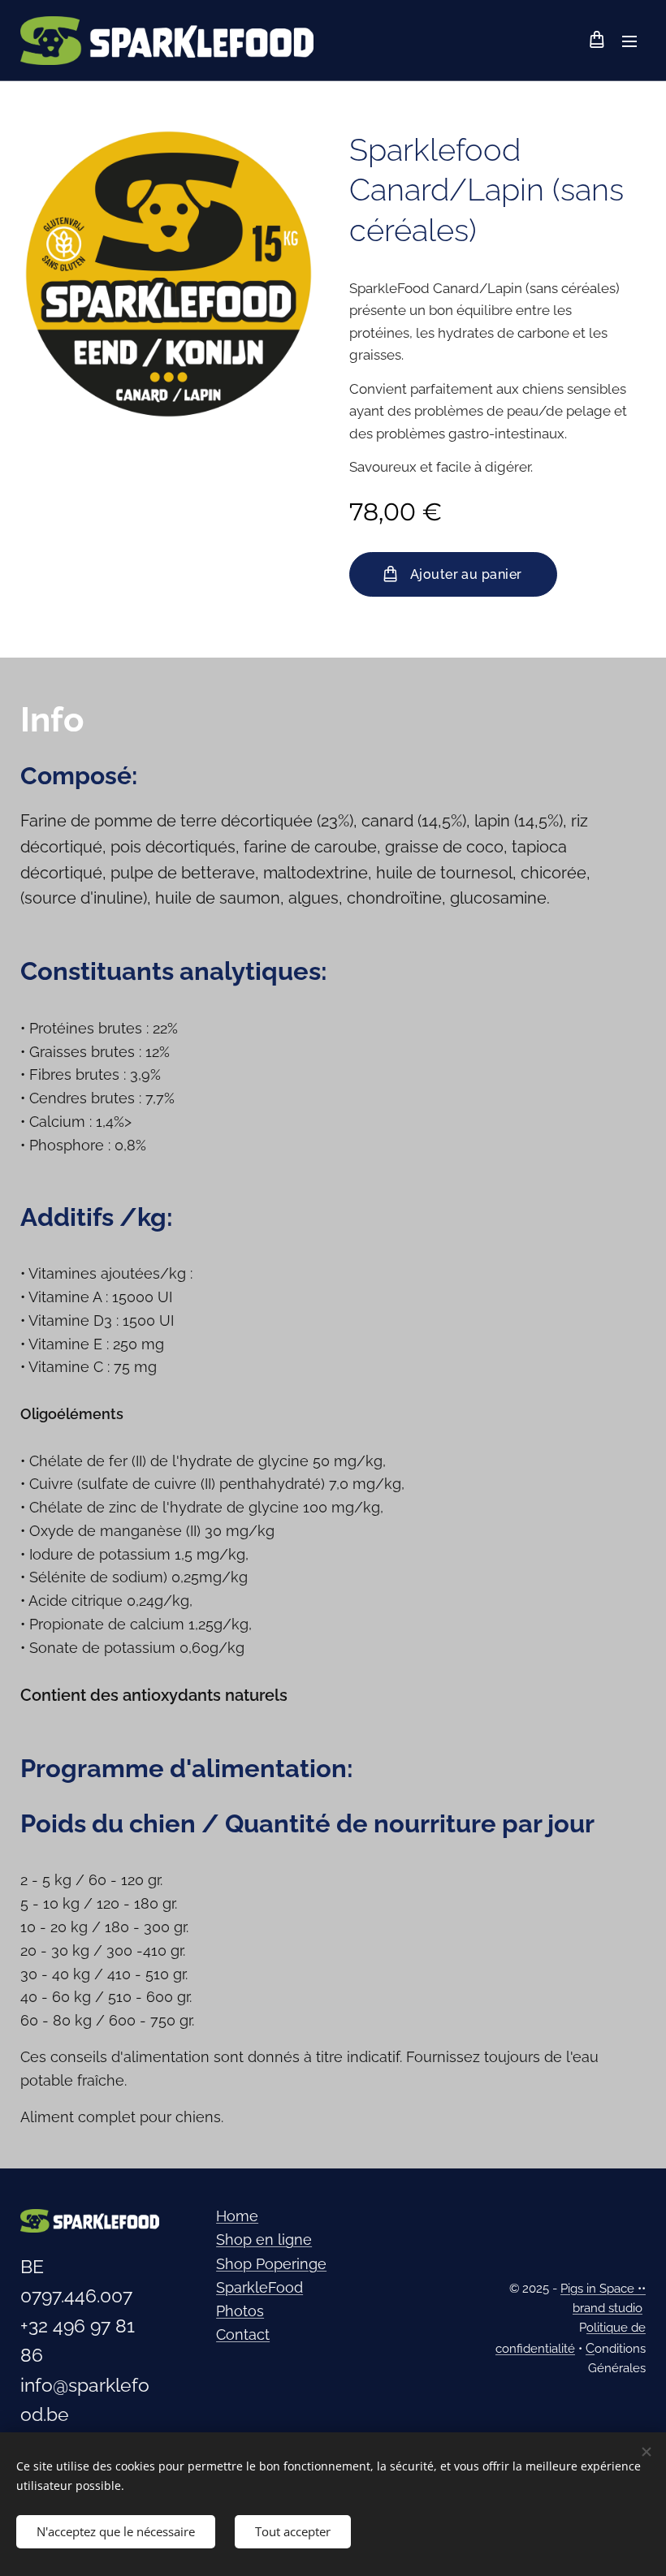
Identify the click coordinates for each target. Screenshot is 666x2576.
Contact (243, 2334)
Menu (629, 41)
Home (237, 2216)
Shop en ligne (264, 2239)
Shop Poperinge (271, 2264)
